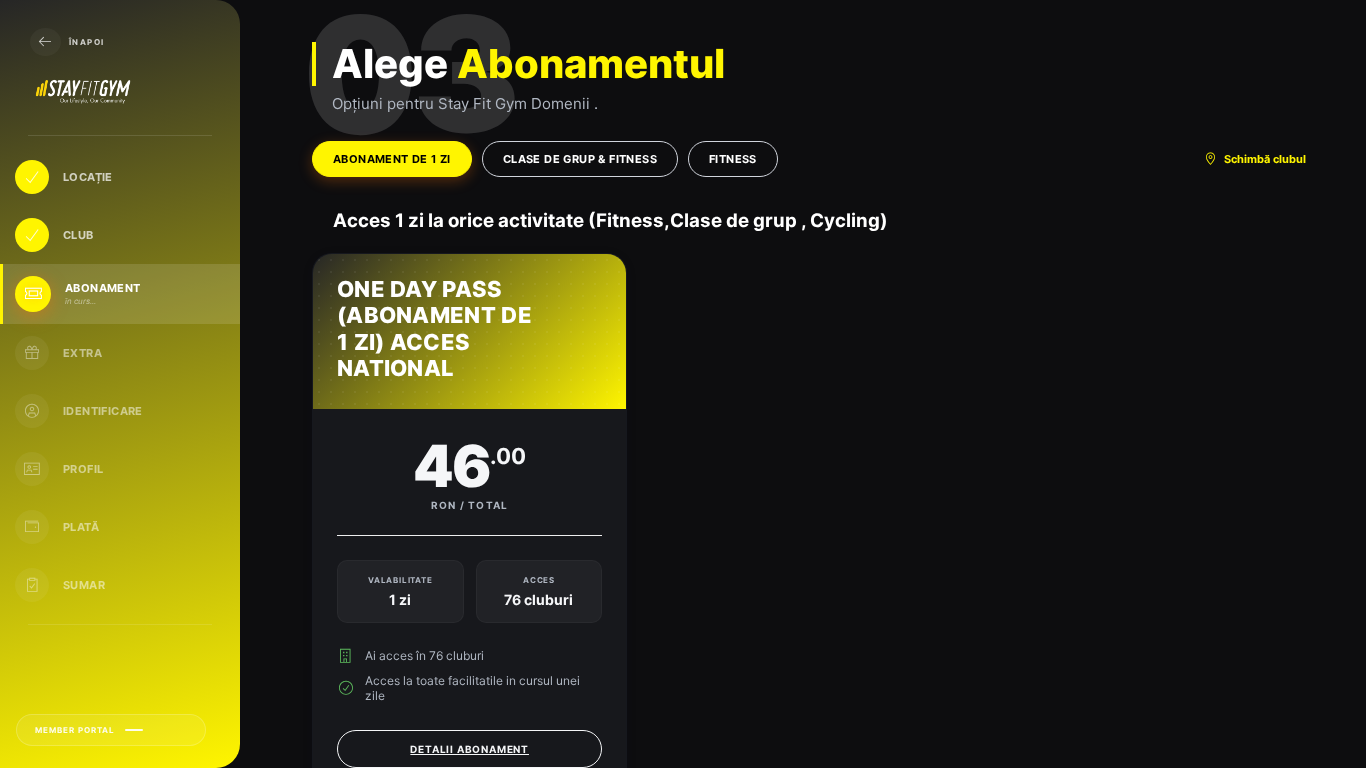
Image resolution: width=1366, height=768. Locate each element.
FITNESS (733, 159)
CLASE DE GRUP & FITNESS (580, 159)
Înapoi (86, 42)
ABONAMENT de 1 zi (392, 159)
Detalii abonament (469, 749)
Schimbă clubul (1265, 159)
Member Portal (75, 730)
